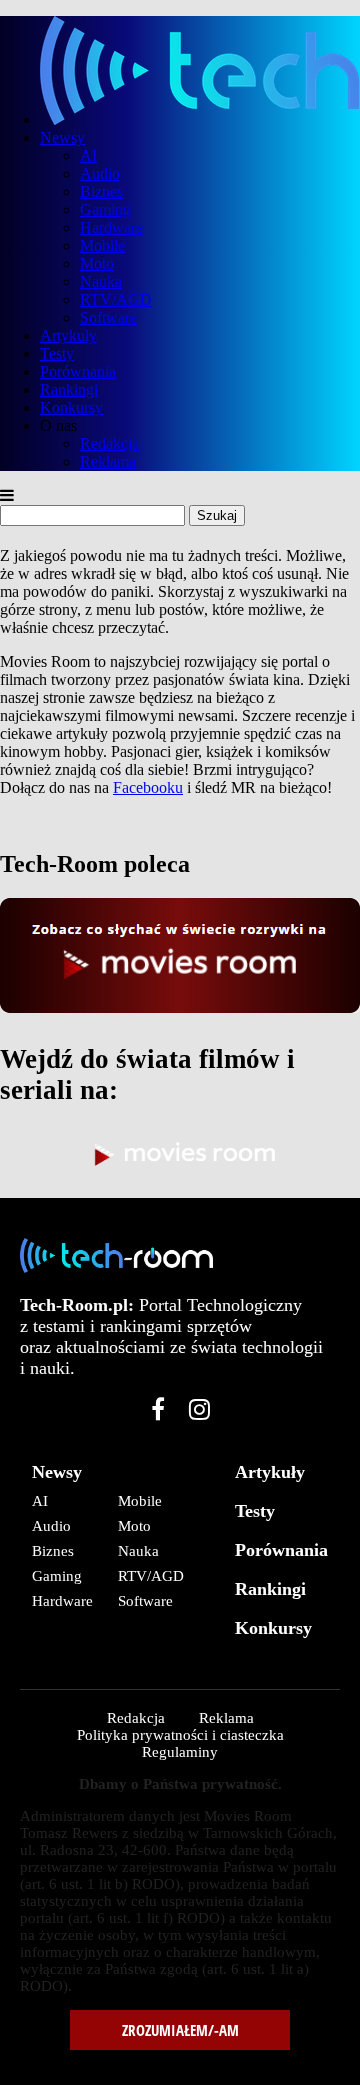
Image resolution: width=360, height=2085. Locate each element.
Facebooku (148, 787)
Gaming (105, 209)
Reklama (108, 461)
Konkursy (71, 407)
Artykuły (68, 335)
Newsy (62, 137)
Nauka (101, 281)
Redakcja (109, 443)
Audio (100, 173)
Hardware (111, 227)
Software (108, 317)
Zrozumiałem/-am (180, 2030)
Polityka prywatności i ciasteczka (180, 1735)
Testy (57, 353)
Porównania (78, 371)
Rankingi (69, 389)
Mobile (102, 245)
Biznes (101, 191)
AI (88, 155)
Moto (97, 263)
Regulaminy (180, 1752)
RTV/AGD (116, 299)
